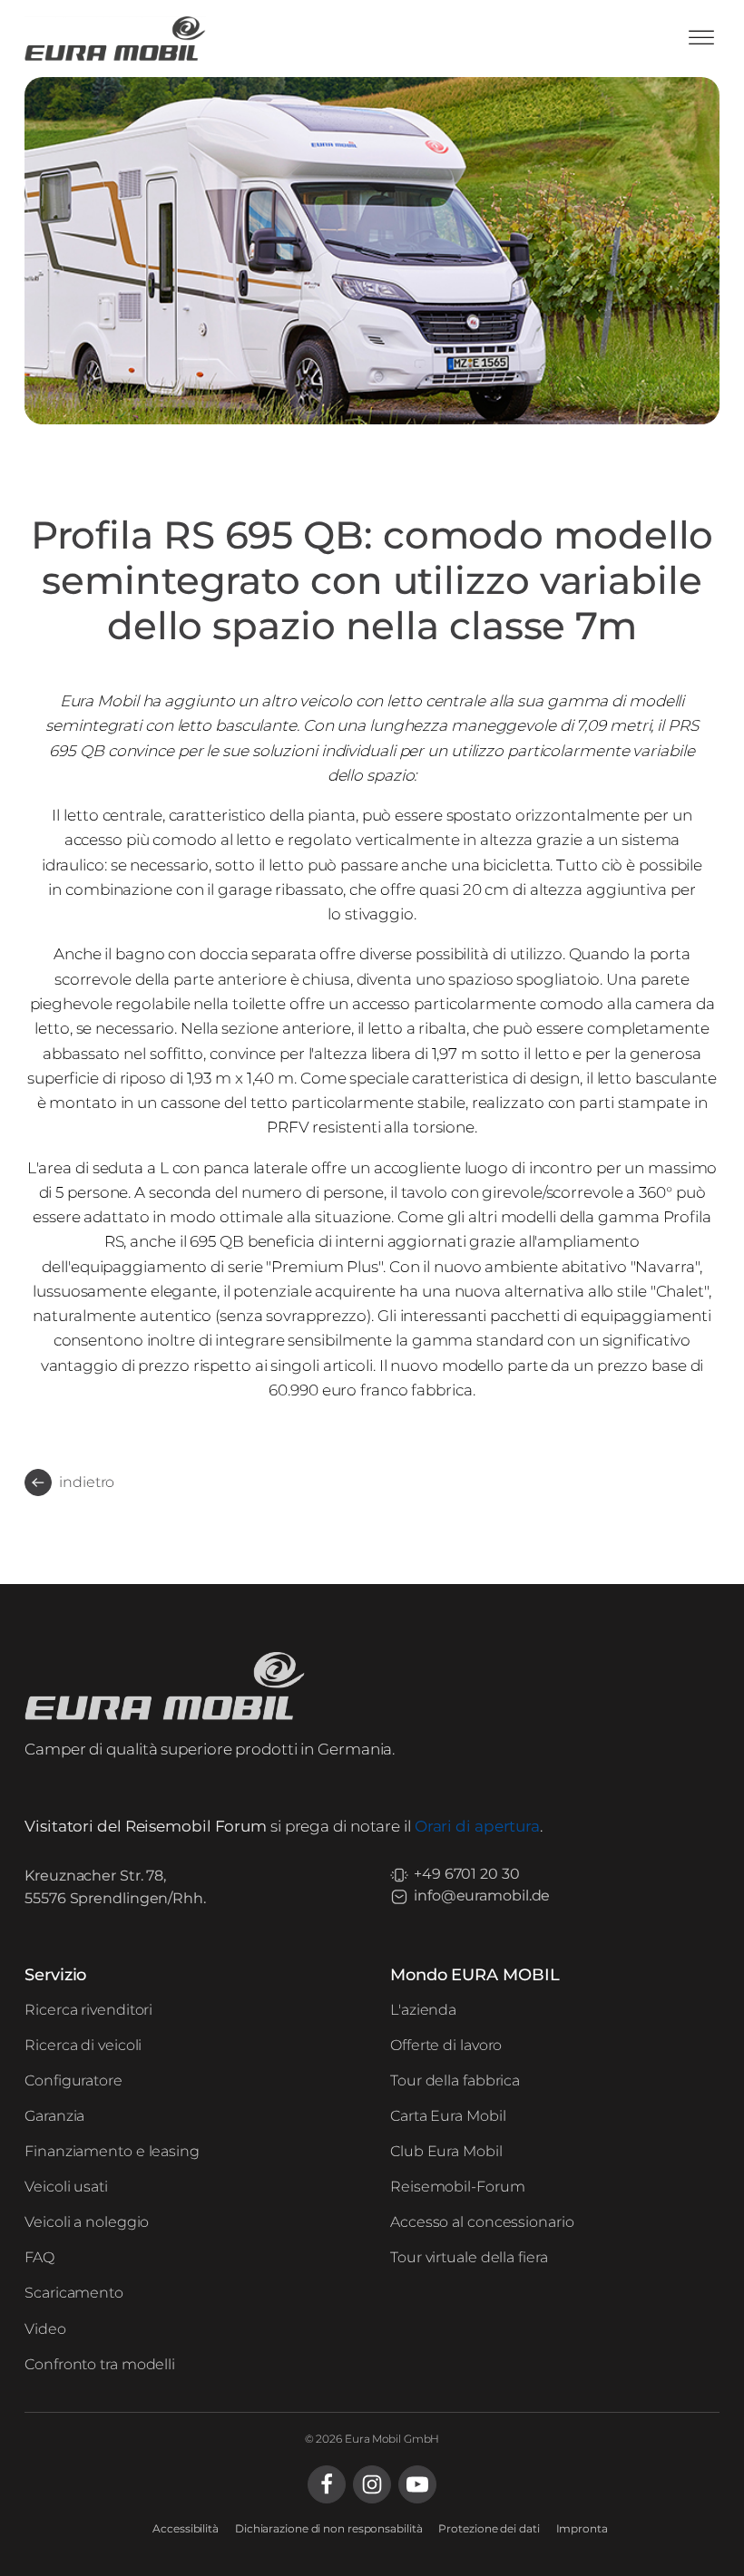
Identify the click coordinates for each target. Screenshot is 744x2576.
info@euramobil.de (482, 1896)
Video (45, 2329)
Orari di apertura (477, 1826)
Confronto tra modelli (100, 2364)
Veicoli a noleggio (87, 2222)
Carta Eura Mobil (448, 2116)
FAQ (39, 2257)
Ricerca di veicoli (83, 2045)
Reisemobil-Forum (457, 2187)
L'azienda (423, 2010)
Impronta (582, 2528)
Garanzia (54, 2116)
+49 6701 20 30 (467, 1874)
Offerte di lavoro (446, 2045)
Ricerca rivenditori (88, 2010)
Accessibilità (186, 2528)
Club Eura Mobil (446, 2151)
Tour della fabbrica (455, 2080)
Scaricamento (74, 2293)
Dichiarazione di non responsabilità (329, 2528)
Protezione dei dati (489, 2528)
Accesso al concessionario (482, 2222)
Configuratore (73, 2080)
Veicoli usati (66, 2187)
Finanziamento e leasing (112, 2151)
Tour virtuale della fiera (469, 2257)
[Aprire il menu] (701, 38)
